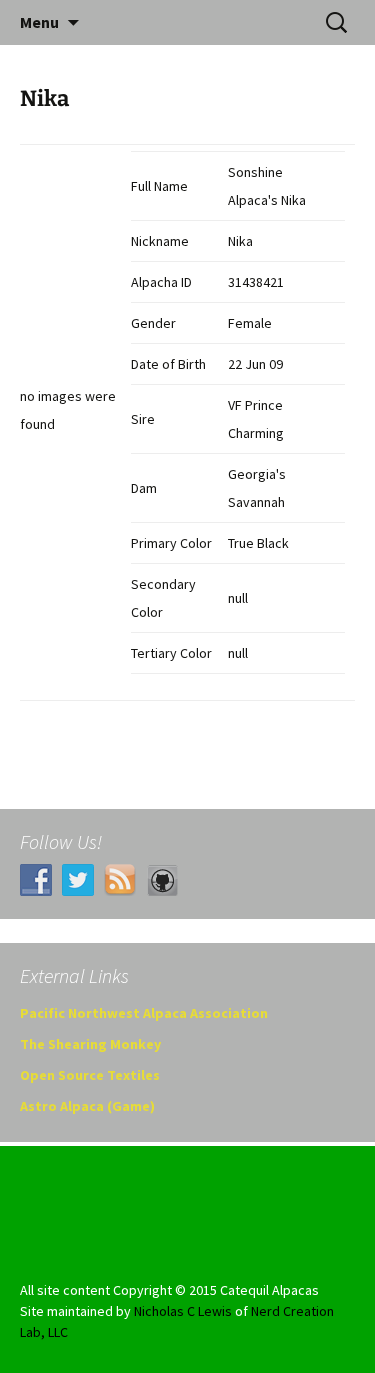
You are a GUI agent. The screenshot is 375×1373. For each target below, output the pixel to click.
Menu (39, 22)
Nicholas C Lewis (183, 1311)
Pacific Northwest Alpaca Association (144, 1013)
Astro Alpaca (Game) (87, 1106)
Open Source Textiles (90, 1075)
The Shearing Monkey (90, 1044)
